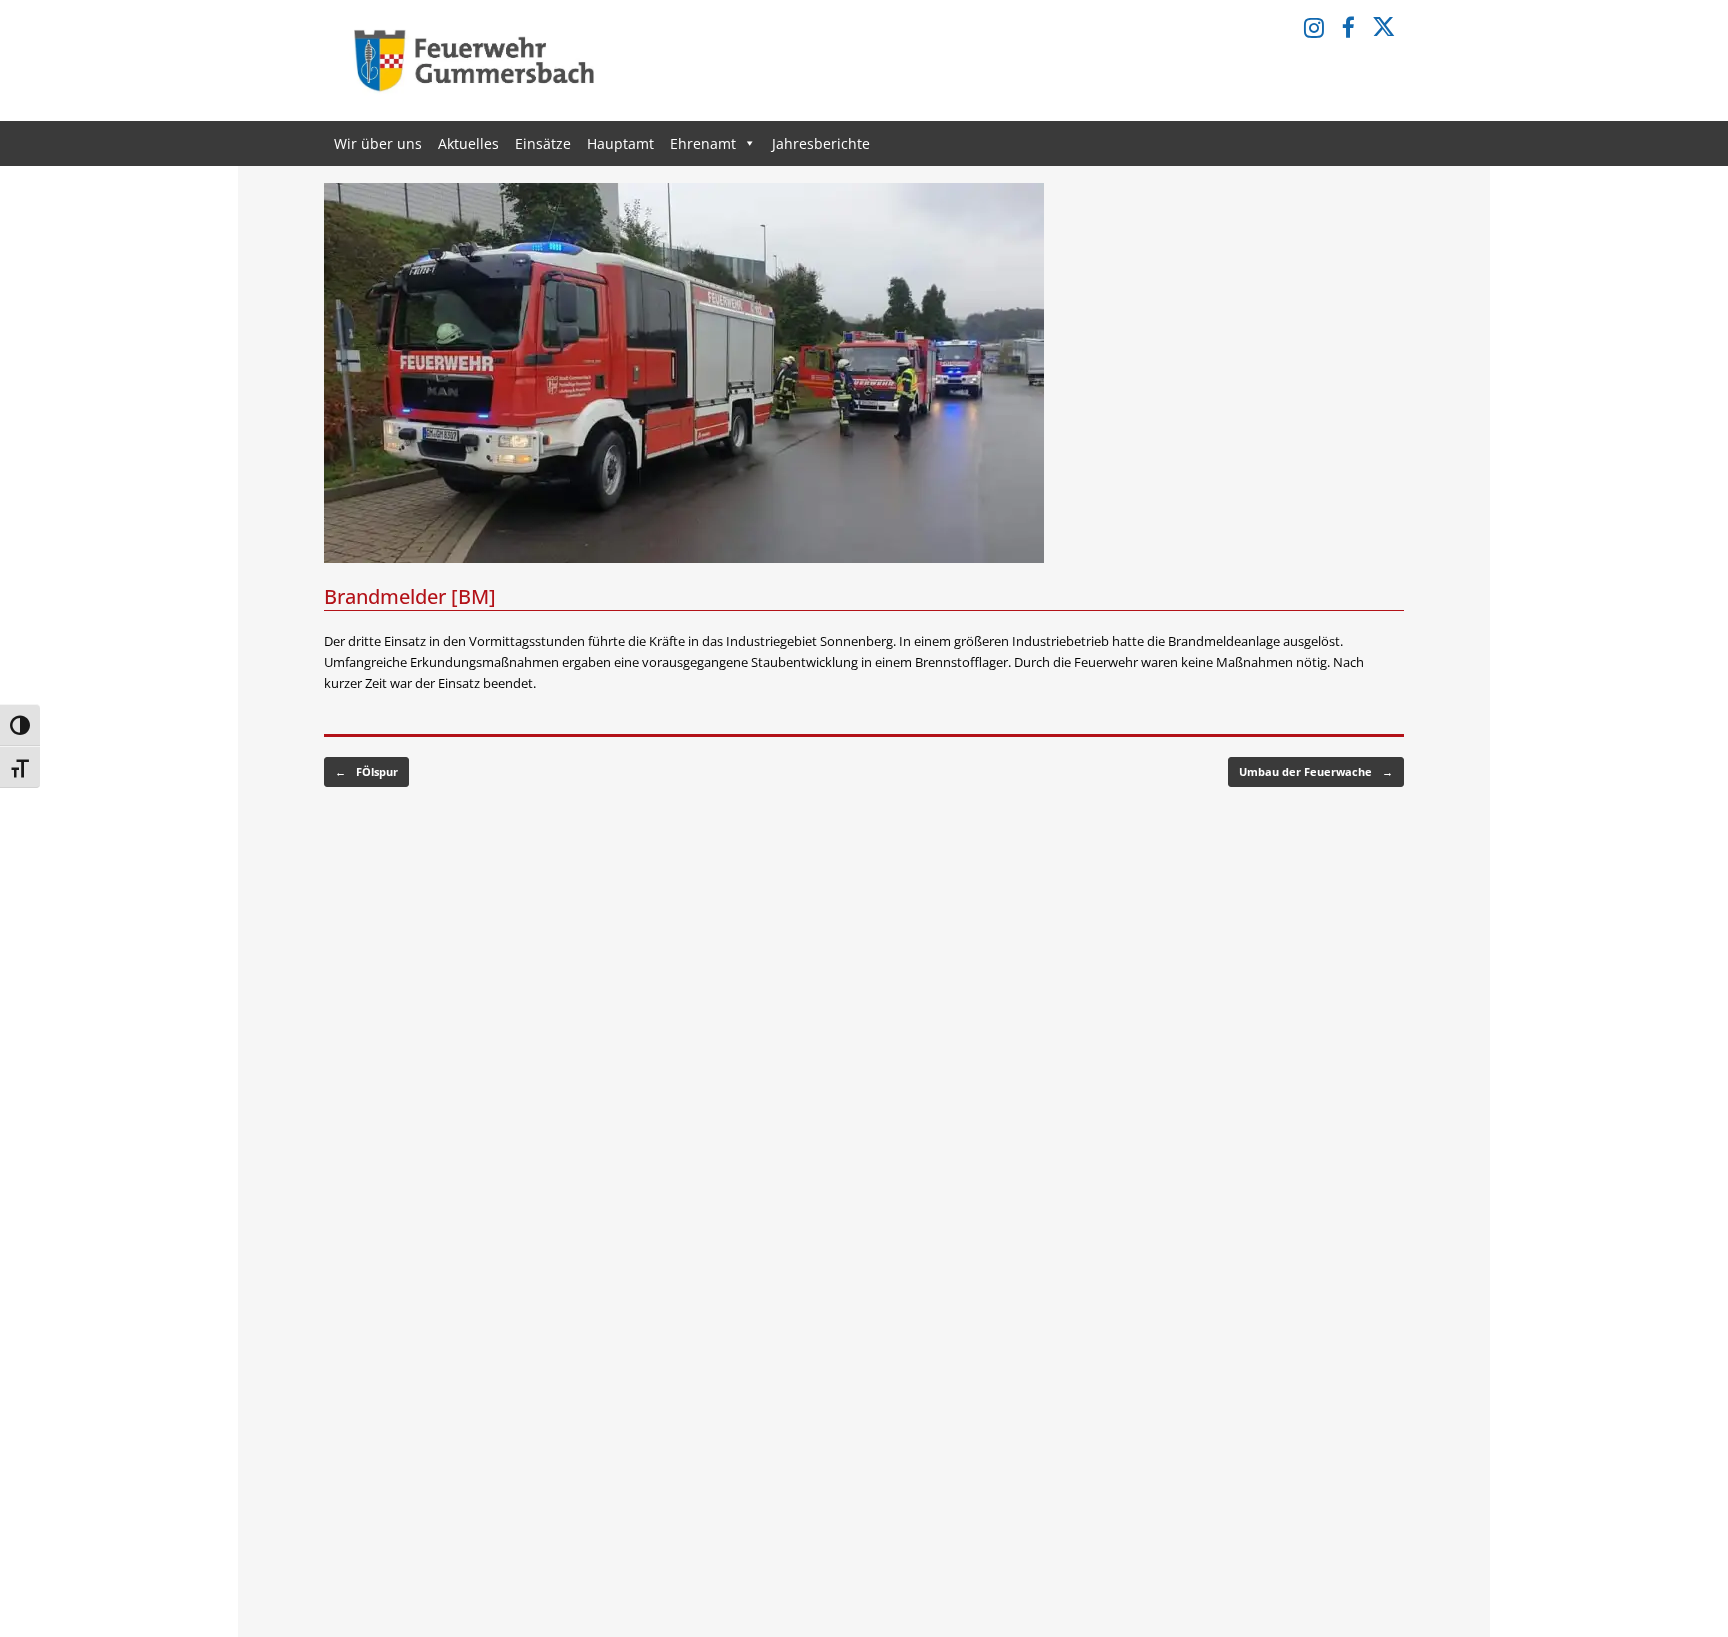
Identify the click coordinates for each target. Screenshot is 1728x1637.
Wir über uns (378, 143)
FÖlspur (366, 771)
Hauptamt (620, 143)
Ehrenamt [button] (703, 143)
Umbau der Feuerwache (1316, 771)
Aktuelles (468, 143)
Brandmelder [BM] (410, 596)
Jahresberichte (821, 143)
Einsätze (543, 143)
